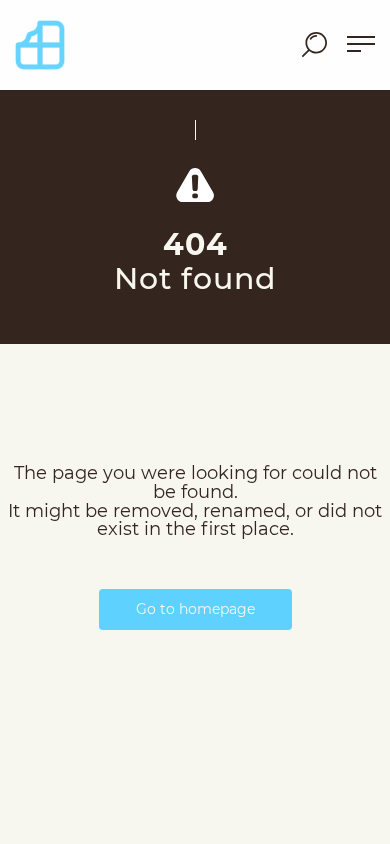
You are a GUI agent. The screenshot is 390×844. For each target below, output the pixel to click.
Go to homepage (195, 609)
